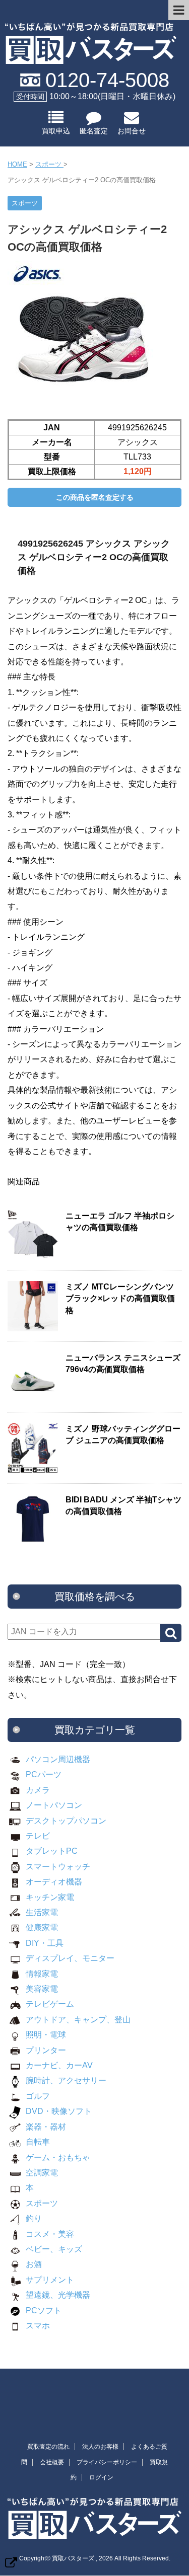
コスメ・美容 (50, 2234)
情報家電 (42, 1974)
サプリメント (50, 2280)
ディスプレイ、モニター (70, 1958)
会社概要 (52, 2462)
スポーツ (42, 2203)
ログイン (101, 2477)
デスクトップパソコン (66, 1821)
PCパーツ (44, 1774)
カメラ (38, 1790)
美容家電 (42, 1989)
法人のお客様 (100, 2447)
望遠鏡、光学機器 (58, 2295)
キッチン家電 (50, 1897)
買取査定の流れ (48, 2447)
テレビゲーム (50, 2004)
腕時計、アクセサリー (66, 2080)
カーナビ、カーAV (59, 2065)
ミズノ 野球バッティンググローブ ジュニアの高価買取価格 (123, 1434)
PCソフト (44, 2310)
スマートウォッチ (58, 1867)
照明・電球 (46, 2035)
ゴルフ (38, 2096)
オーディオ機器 (54, 1882)
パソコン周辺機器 (58, 1759)
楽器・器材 (46, 2127)
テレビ (38, 1836)
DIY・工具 (45, 1943)
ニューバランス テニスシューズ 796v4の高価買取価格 (123, 1363)
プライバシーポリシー (107, 2462)
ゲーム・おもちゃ (58, 2157)
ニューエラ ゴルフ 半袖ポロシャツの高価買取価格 (120, 1222)
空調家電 (42, 2173)
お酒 (34, 2264)
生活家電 (42, 1912)
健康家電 (42, 1927)
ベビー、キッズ (54, 2249)
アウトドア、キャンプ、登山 (78, 2020)
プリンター (46, 2050)
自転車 (38, 2142)
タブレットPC (52, 1851)
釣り (34, 2218)
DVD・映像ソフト (59, 2111)
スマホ (38, 2326)
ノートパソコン (54, 1805)
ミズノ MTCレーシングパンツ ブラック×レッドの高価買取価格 (120, 1299)
